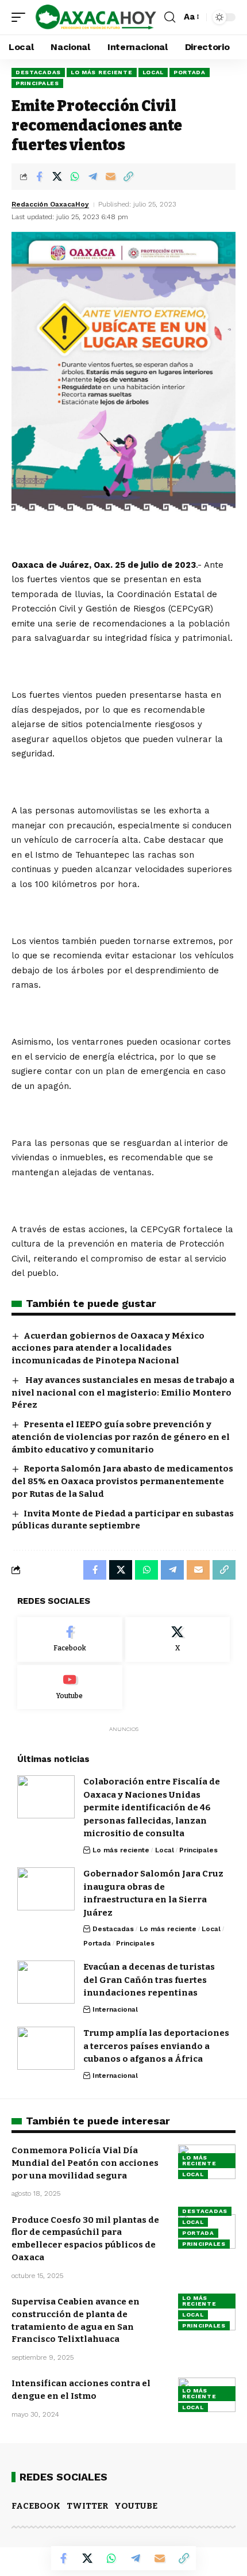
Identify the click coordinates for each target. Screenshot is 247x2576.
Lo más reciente (102, 72)
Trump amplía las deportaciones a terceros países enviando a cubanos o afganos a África (156, 2046)
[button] (21, 17)
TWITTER (87, 2506)
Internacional (115, 2009)
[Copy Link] (128, 177)
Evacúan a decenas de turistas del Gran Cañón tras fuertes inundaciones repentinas (149, 1980)
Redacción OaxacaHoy (50, 204)
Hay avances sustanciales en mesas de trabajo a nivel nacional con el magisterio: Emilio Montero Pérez (123, 1393)
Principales (37, 83)
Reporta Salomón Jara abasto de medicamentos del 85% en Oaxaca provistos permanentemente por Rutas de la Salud (122, 1481)
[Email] (110, 177)
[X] (178, 1639)
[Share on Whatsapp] (75, 177)
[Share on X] (57, 177)
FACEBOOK (36, 2506)
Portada (190, 72)
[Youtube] (70, 1687)
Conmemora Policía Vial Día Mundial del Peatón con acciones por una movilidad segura (85, 2163)
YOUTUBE (136, 2506)
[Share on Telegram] (92, 177)
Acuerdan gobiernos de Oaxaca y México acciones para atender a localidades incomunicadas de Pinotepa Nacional (108, 1348)
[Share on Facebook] (39, 177)
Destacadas (38, 72)
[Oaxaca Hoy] (96, 17)
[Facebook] (70, 1639)
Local (153, 72)
